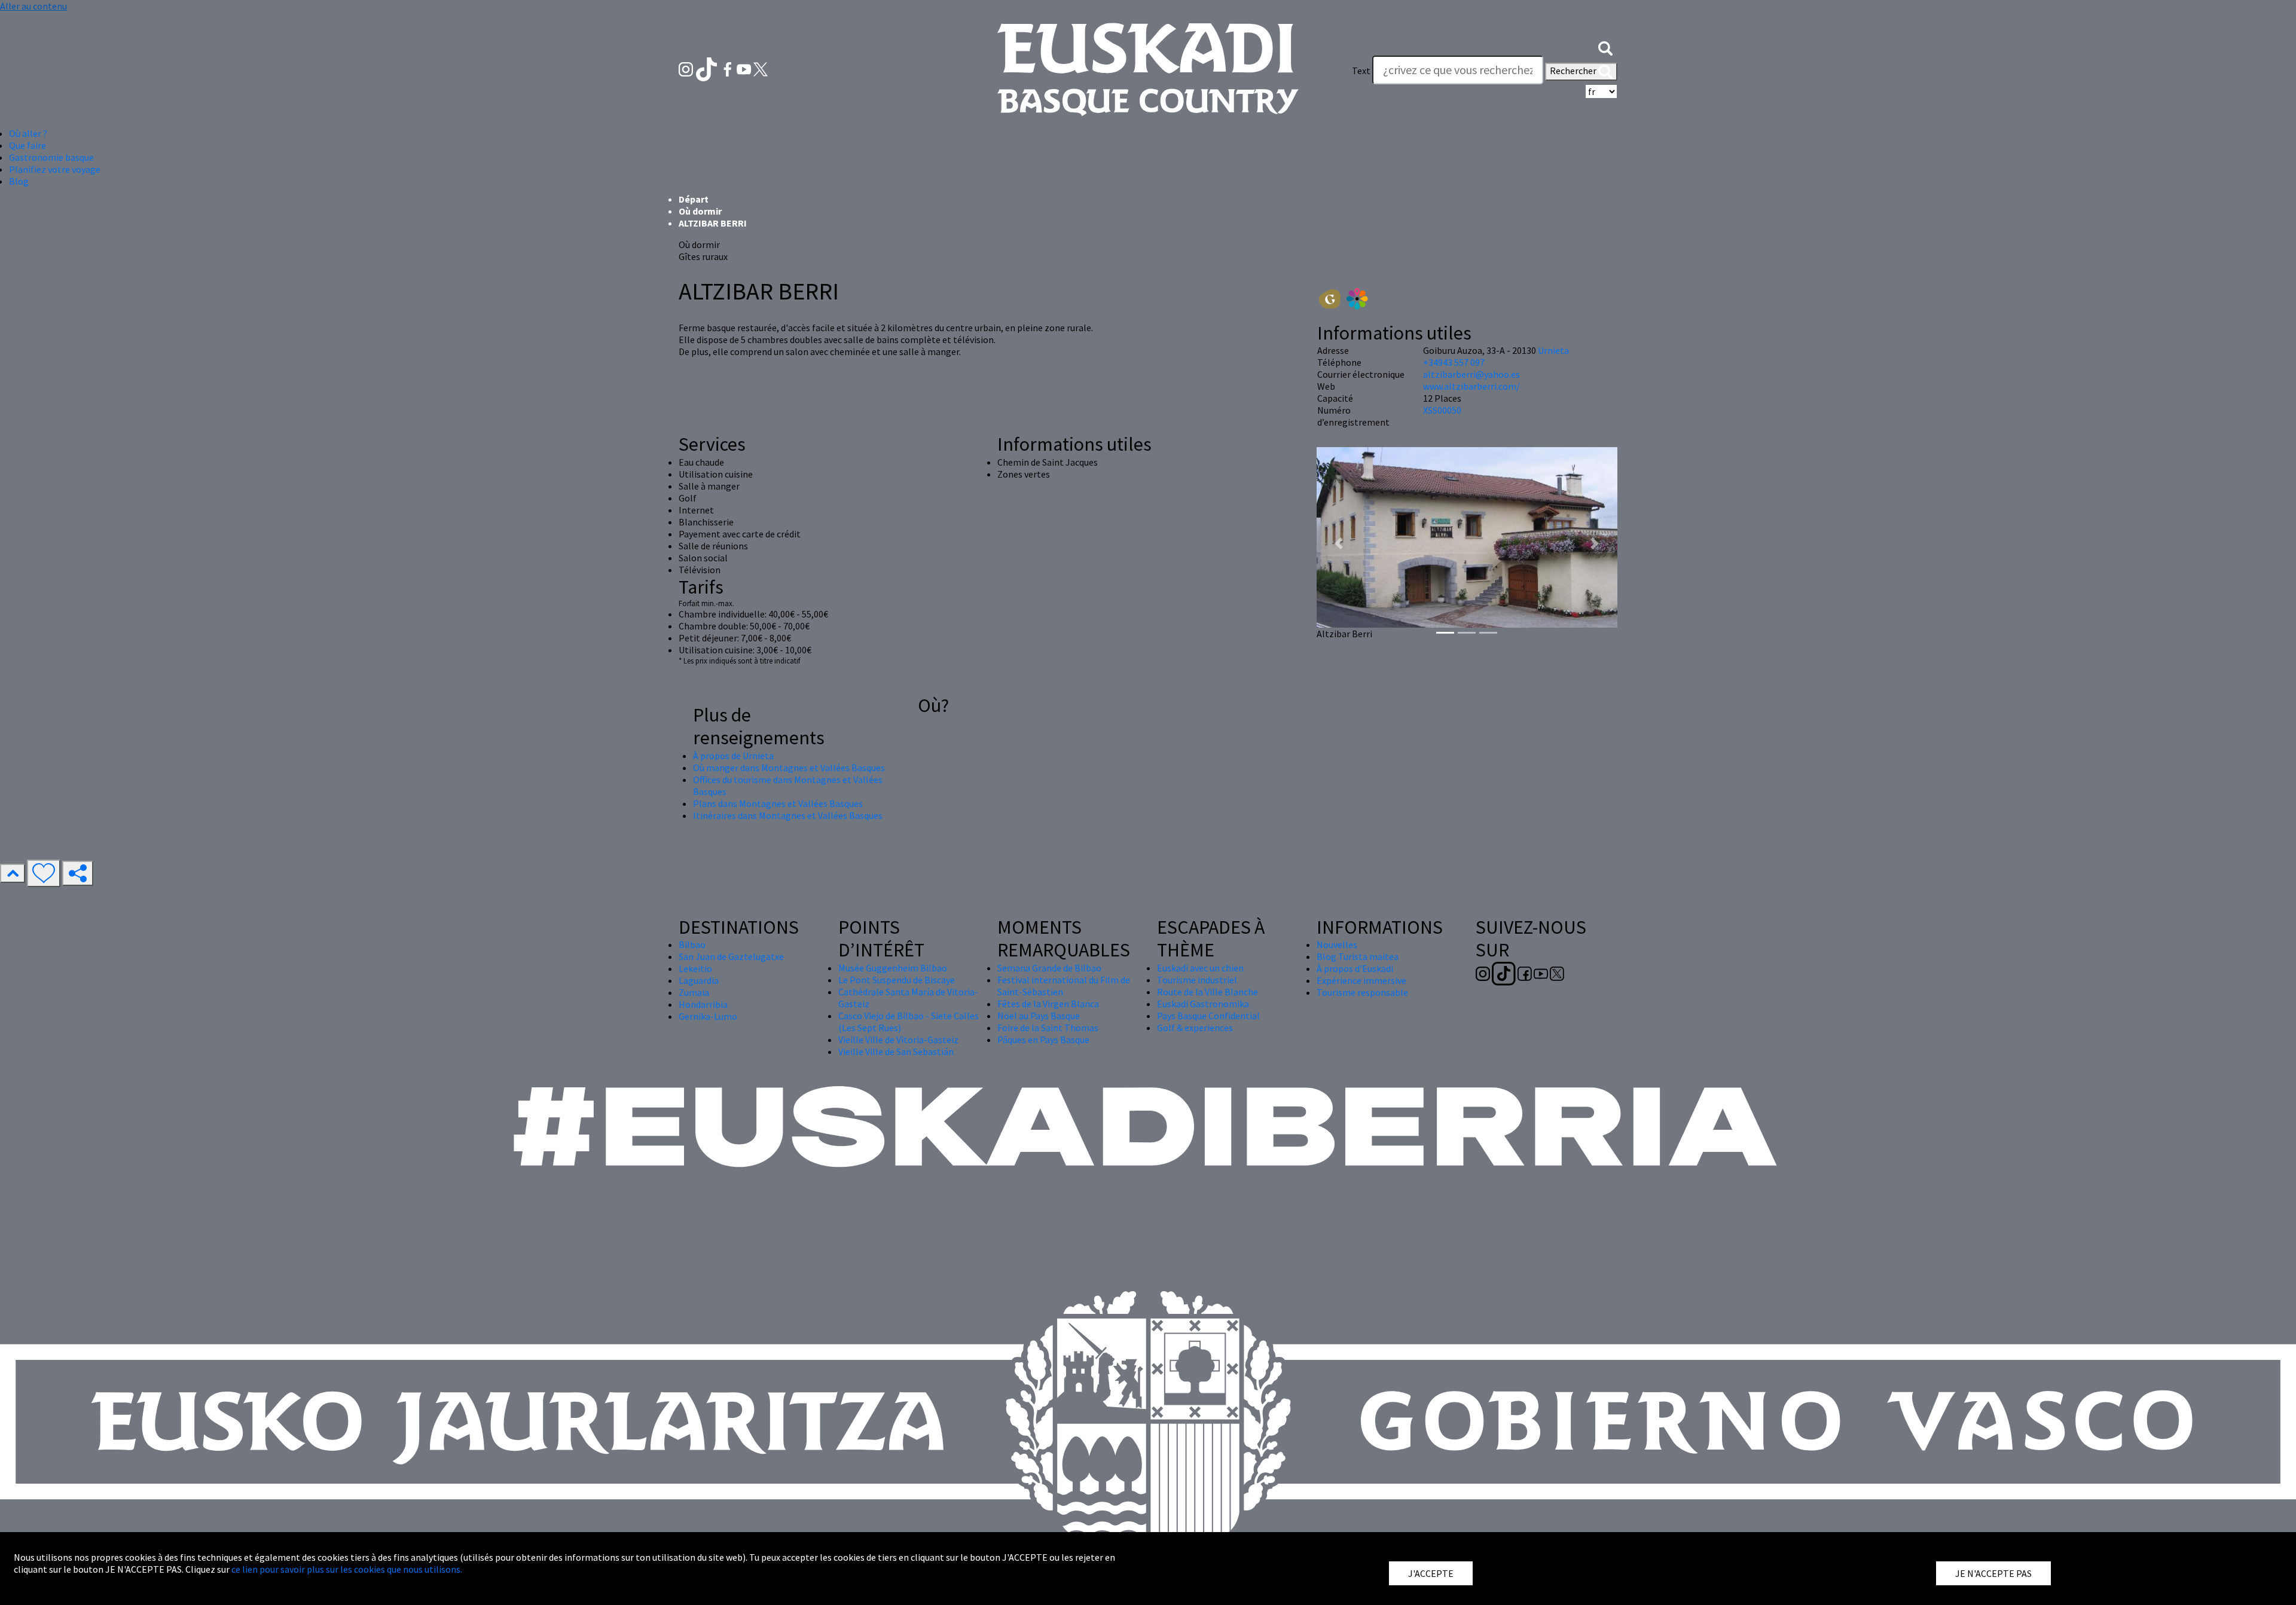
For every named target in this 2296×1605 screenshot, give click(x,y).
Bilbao (692, 944)
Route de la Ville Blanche (1207, 992)
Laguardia (699, 980)
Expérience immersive (1361, 980)
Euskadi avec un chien (1200, 968)
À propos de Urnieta (733, 756)
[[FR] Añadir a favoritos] (44, 873)
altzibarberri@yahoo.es (1471, 374)
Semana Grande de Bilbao (1049, 968)
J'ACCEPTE (1431, 1573)
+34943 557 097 (1454, 362)
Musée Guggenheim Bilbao (893, 968)
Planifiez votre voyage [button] (55, 169)
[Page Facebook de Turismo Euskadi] (729, 68)
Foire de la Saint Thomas (1048, 1028)
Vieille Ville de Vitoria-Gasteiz (898, 1040)
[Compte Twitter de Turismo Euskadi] (761, 68)
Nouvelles (1337, 944)
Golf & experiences (1195, 1028)
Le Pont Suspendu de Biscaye (897, 980)
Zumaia (694, 992)
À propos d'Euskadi (1355, 968)
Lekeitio (695, 968)
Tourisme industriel (1197, 980)
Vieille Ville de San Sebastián (896, 1051)
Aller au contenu (33, 6)
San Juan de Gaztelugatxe (731, 956)
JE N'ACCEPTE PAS (1993, 1573)
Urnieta (1553, 350)
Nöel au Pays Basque (1039, 1016)
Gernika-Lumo (708, 1016)
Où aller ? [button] (28, 133)
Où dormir (700, 211)
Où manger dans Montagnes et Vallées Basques (789, 768)
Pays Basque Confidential (1208, 1016)
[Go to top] (13, 873)
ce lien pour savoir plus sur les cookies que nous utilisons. (347, 1569)
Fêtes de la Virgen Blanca (1048, 1004)
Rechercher (1574, 71)
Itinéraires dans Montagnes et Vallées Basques (788, 815)
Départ (694, 199)
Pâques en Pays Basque (1043, 1040)
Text (1361, 71)
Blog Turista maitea (1358, 956)
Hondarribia (703, 1004)
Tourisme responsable (1362, 992)
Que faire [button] (28, 145)
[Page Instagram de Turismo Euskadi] (687, 68)
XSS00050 (1442, 410)
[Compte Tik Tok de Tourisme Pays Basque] (708, 68)
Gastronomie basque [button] (51, 157)
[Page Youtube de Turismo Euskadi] (745, 68)
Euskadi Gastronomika (1203, 1004)
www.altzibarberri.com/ (1471, 386)
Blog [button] (19, 181)
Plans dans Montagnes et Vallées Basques (778, 803)
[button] (1605, 47)
